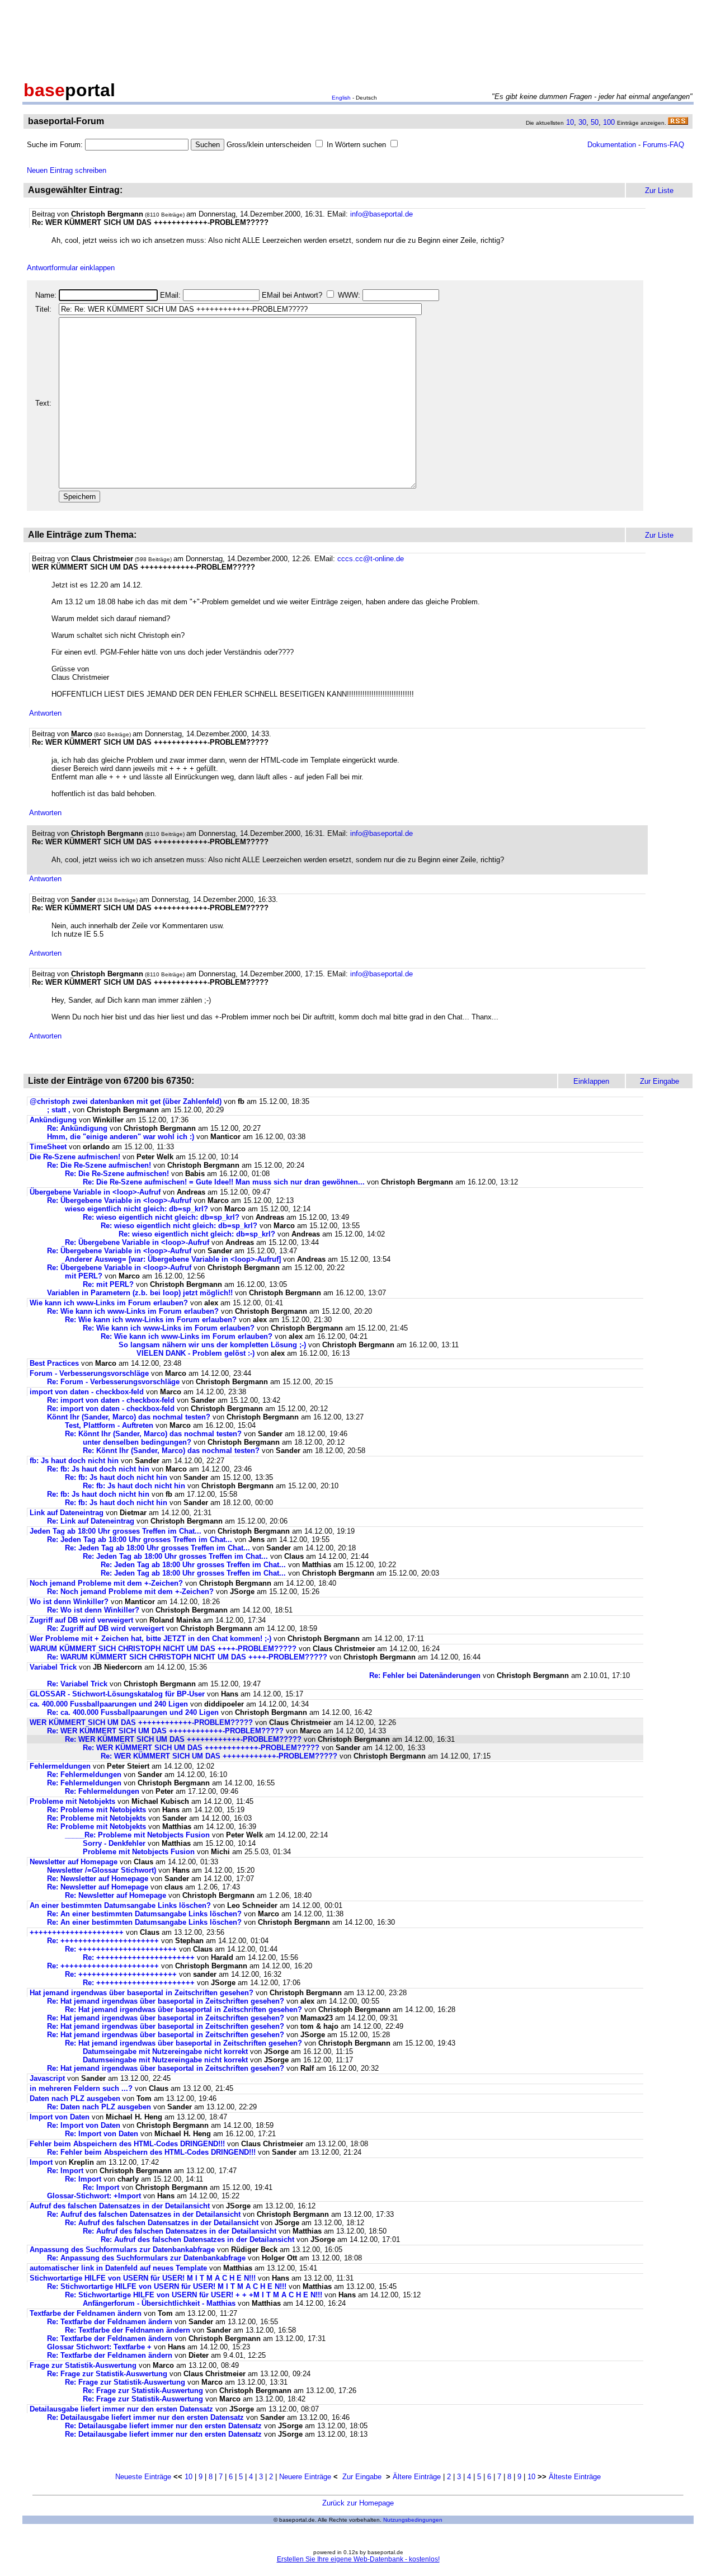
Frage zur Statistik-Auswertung (83, 2365)
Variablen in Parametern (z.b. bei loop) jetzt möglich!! (140, 1293)
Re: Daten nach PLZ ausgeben (99, 2107)
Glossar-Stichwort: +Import (94, 2196)
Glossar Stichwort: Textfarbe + (99, 2347)
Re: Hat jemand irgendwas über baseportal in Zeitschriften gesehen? (166, 2001)
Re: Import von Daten (84, 2125)
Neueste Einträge (143, 2477)
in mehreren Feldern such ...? (81, 2088)
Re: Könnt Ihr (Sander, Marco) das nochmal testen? (153, 1434)
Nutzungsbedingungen (413, 2520)
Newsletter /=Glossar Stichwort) (102, 1870)
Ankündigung (53, 1120)
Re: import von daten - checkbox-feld (111, 1400)
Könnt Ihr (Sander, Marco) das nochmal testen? (129, 1417)
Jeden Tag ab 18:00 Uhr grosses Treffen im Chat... (116, 1531)
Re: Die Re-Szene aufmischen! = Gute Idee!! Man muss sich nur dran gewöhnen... (224, 1182)
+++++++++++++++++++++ (77, 1932)
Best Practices (54, 1363)
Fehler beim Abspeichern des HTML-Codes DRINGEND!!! (127, 2144)
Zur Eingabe (362, 2477)
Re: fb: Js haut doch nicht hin (98, 1469)
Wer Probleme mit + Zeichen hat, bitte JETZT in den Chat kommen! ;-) (150, 1639)
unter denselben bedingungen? (137, 1442)
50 (595, 122)
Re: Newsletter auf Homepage (98, 1879)
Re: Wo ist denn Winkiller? (93, 1610)
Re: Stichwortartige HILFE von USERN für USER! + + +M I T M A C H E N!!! (194, 2295)
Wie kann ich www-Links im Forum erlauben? (109, 1303)
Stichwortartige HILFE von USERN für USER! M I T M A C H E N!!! (143, 2278)
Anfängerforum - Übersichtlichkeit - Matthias (159, 2303)
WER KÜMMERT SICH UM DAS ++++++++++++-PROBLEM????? (141, 1722)
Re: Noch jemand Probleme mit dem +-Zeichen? (130, 1592)
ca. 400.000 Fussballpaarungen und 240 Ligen (109, 1704)
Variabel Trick (53, 1667)
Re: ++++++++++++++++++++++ (103, 1941)
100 (609, 122)
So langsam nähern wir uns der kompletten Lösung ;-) (212, 1345)
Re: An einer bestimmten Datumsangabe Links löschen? (145, 1914)
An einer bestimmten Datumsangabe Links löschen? (121, 1905)
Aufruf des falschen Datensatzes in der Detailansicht (120, 2206)
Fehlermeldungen (60, 1766)
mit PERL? (84, 1276)
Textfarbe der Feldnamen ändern (86, 2313)
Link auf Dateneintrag (67, 1513)
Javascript (47, 2078)
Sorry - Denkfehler (114, 1843)
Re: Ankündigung (77, 1128)
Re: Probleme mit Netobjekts (96, 1810)
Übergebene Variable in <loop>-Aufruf (95, 1192)
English (341, 98)
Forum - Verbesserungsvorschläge (89, 1373)
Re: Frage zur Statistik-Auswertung (107, 2374)
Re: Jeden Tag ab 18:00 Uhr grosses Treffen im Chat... (140, 1540)
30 (582, 122)
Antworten (45, 713)
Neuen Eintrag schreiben (67, 170)
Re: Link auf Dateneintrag (91, 1521)
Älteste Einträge (575, 2477)
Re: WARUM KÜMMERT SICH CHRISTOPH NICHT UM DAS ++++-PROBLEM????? (187, 1657)
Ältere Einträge (417, 2477)
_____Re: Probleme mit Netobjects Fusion (137, 1835)
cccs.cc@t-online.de (371, 559)
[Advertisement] (358, 38)
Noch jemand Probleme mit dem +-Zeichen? (106, 1583)
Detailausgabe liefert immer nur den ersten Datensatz (121, 2409)
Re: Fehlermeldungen (84, 1774)
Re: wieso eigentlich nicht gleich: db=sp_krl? (161, 1217)
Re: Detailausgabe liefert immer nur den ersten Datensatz (145, 2417)
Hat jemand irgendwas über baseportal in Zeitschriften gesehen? (142, 1993)
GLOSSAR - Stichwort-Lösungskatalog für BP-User (117, 1694)
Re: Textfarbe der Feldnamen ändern (110, 2322)
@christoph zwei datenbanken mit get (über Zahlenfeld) (127, 1101)
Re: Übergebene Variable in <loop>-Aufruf (119, 1200)
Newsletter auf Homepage (74, 1862)
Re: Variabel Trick (77, 1684)
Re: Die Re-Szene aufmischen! (99, 1165)
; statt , (59, 1110)
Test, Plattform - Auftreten (109, 1425)
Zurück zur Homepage (358, 2503)
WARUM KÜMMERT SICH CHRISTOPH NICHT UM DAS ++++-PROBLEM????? (163, 1649)
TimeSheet (48, 1147)
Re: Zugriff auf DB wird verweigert (107, 1628)
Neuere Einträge (305, 2477)
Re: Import (65, 2171)
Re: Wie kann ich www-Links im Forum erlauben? (133, 1311)
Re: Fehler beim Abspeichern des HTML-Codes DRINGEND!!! (151, 2152)
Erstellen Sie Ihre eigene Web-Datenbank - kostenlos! (358, 2559)
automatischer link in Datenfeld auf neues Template (118, 2268)
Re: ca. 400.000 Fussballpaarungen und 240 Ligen (133, 1712)
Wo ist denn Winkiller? (69, 1602)
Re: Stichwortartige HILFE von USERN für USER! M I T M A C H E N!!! (167, 2286)
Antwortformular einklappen (71, 268)
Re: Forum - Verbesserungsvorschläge (113, 1382)
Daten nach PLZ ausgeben (75, 2098)
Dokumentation (612, 145)
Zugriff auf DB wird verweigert (83, 1620)
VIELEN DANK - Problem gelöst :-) (196, 1353)
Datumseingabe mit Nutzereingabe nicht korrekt (165, 2051)
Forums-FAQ (663, 145)
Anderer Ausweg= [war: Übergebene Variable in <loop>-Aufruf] (173, 1259)
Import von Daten (60, 2117)
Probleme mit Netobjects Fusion (139, 1852)
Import (41, 2162)
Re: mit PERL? (108, 1284)
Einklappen (591, 1081)
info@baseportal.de (381, 214)
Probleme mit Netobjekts (72, 1801)
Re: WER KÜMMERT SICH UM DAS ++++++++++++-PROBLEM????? (165, 1731)
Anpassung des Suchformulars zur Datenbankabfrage (122, 2250)
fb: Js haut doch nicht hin (74, 1461)
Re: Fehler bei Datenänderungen (425, 1675)
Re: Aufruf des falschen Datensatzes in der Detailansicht (144, 2214)
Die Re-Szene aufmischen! (75, 1157)
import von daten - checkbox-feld (87, 1392)
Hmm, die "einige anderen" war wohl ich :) (121, 1137)
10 (570, 122)
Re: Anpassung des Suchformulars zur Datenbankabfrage (146, 2258)
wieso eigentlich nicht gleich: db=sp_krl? (136, 1209)
